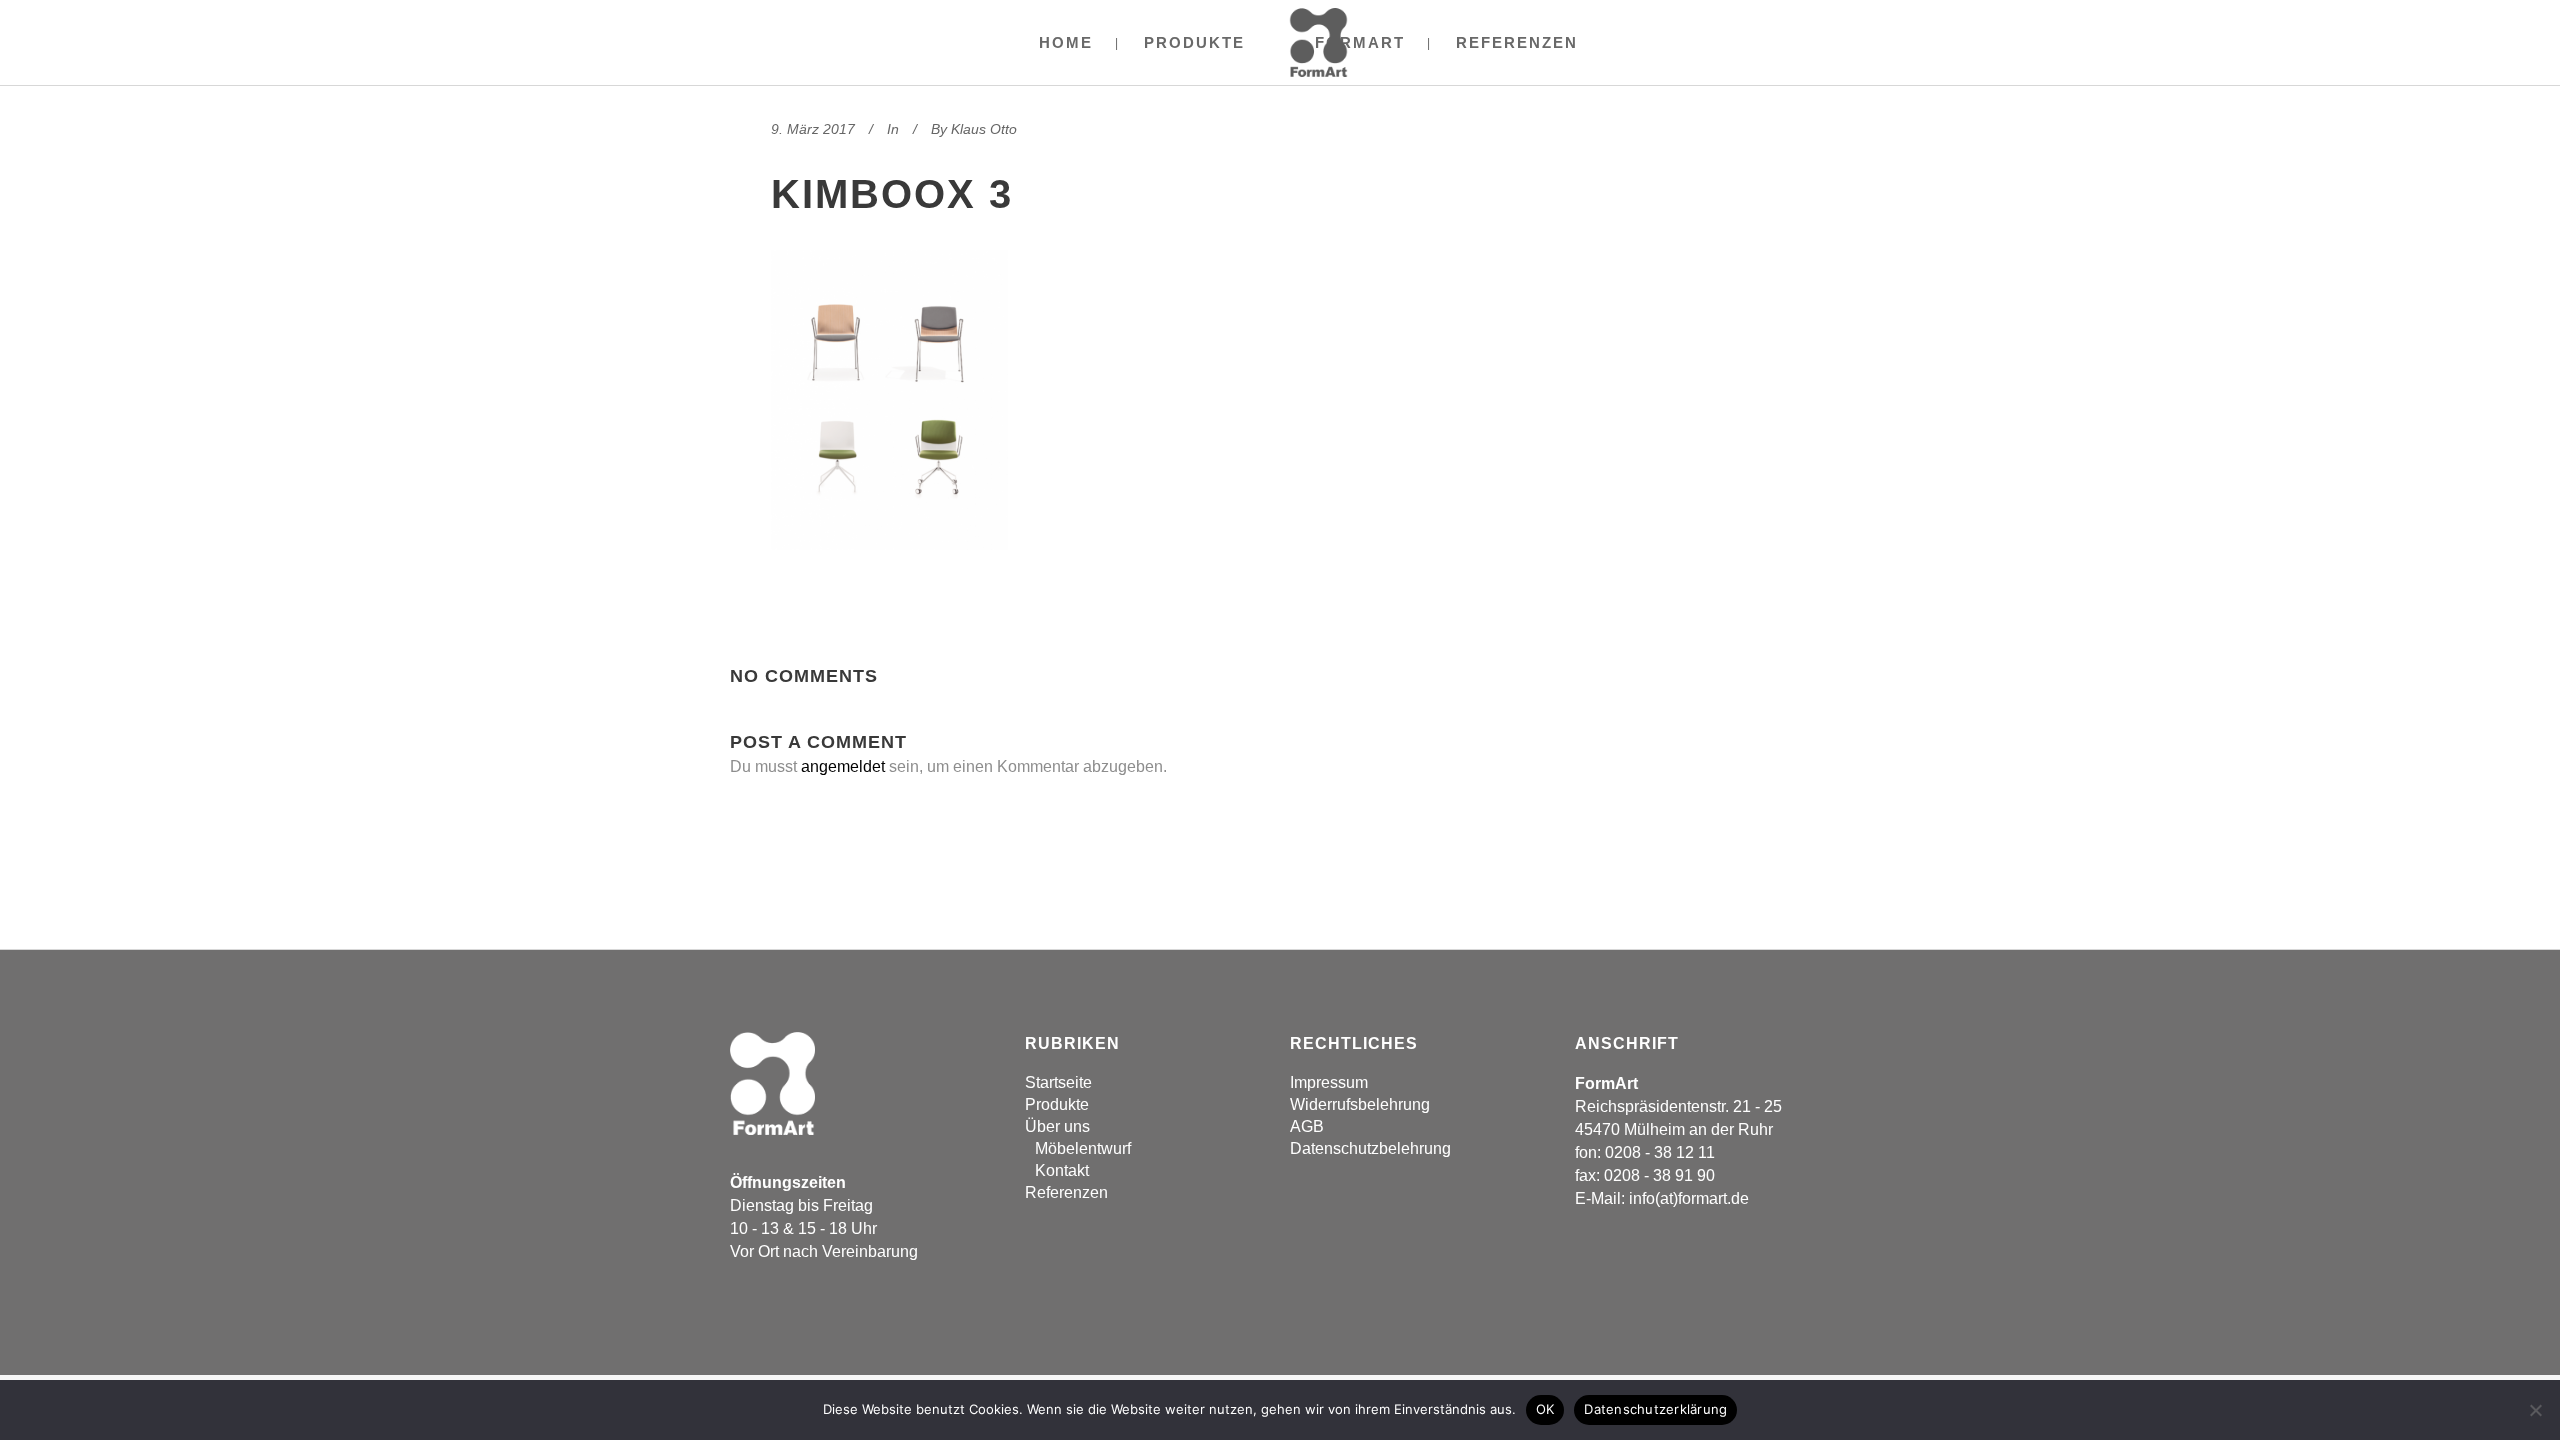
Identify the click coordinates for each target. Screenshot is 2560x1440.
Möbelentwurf (1083, 1148)
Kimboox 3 (892, 194)
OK (1545, 1409)
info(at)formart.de (1689, 1198)
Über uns (1057, 1126)
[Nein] (2535, 1410)
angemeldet (843, 766)
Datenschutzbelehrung (1370, 1148)
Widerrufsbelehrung (1360, 1104)
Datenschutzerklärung (1655, 1409)
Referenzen (1066, 1192)
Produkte (1057, 1104)
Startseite (1058, 1082)
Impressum (1329, 1082)
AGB (1307, 1126)
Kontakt (1062, 1170)
